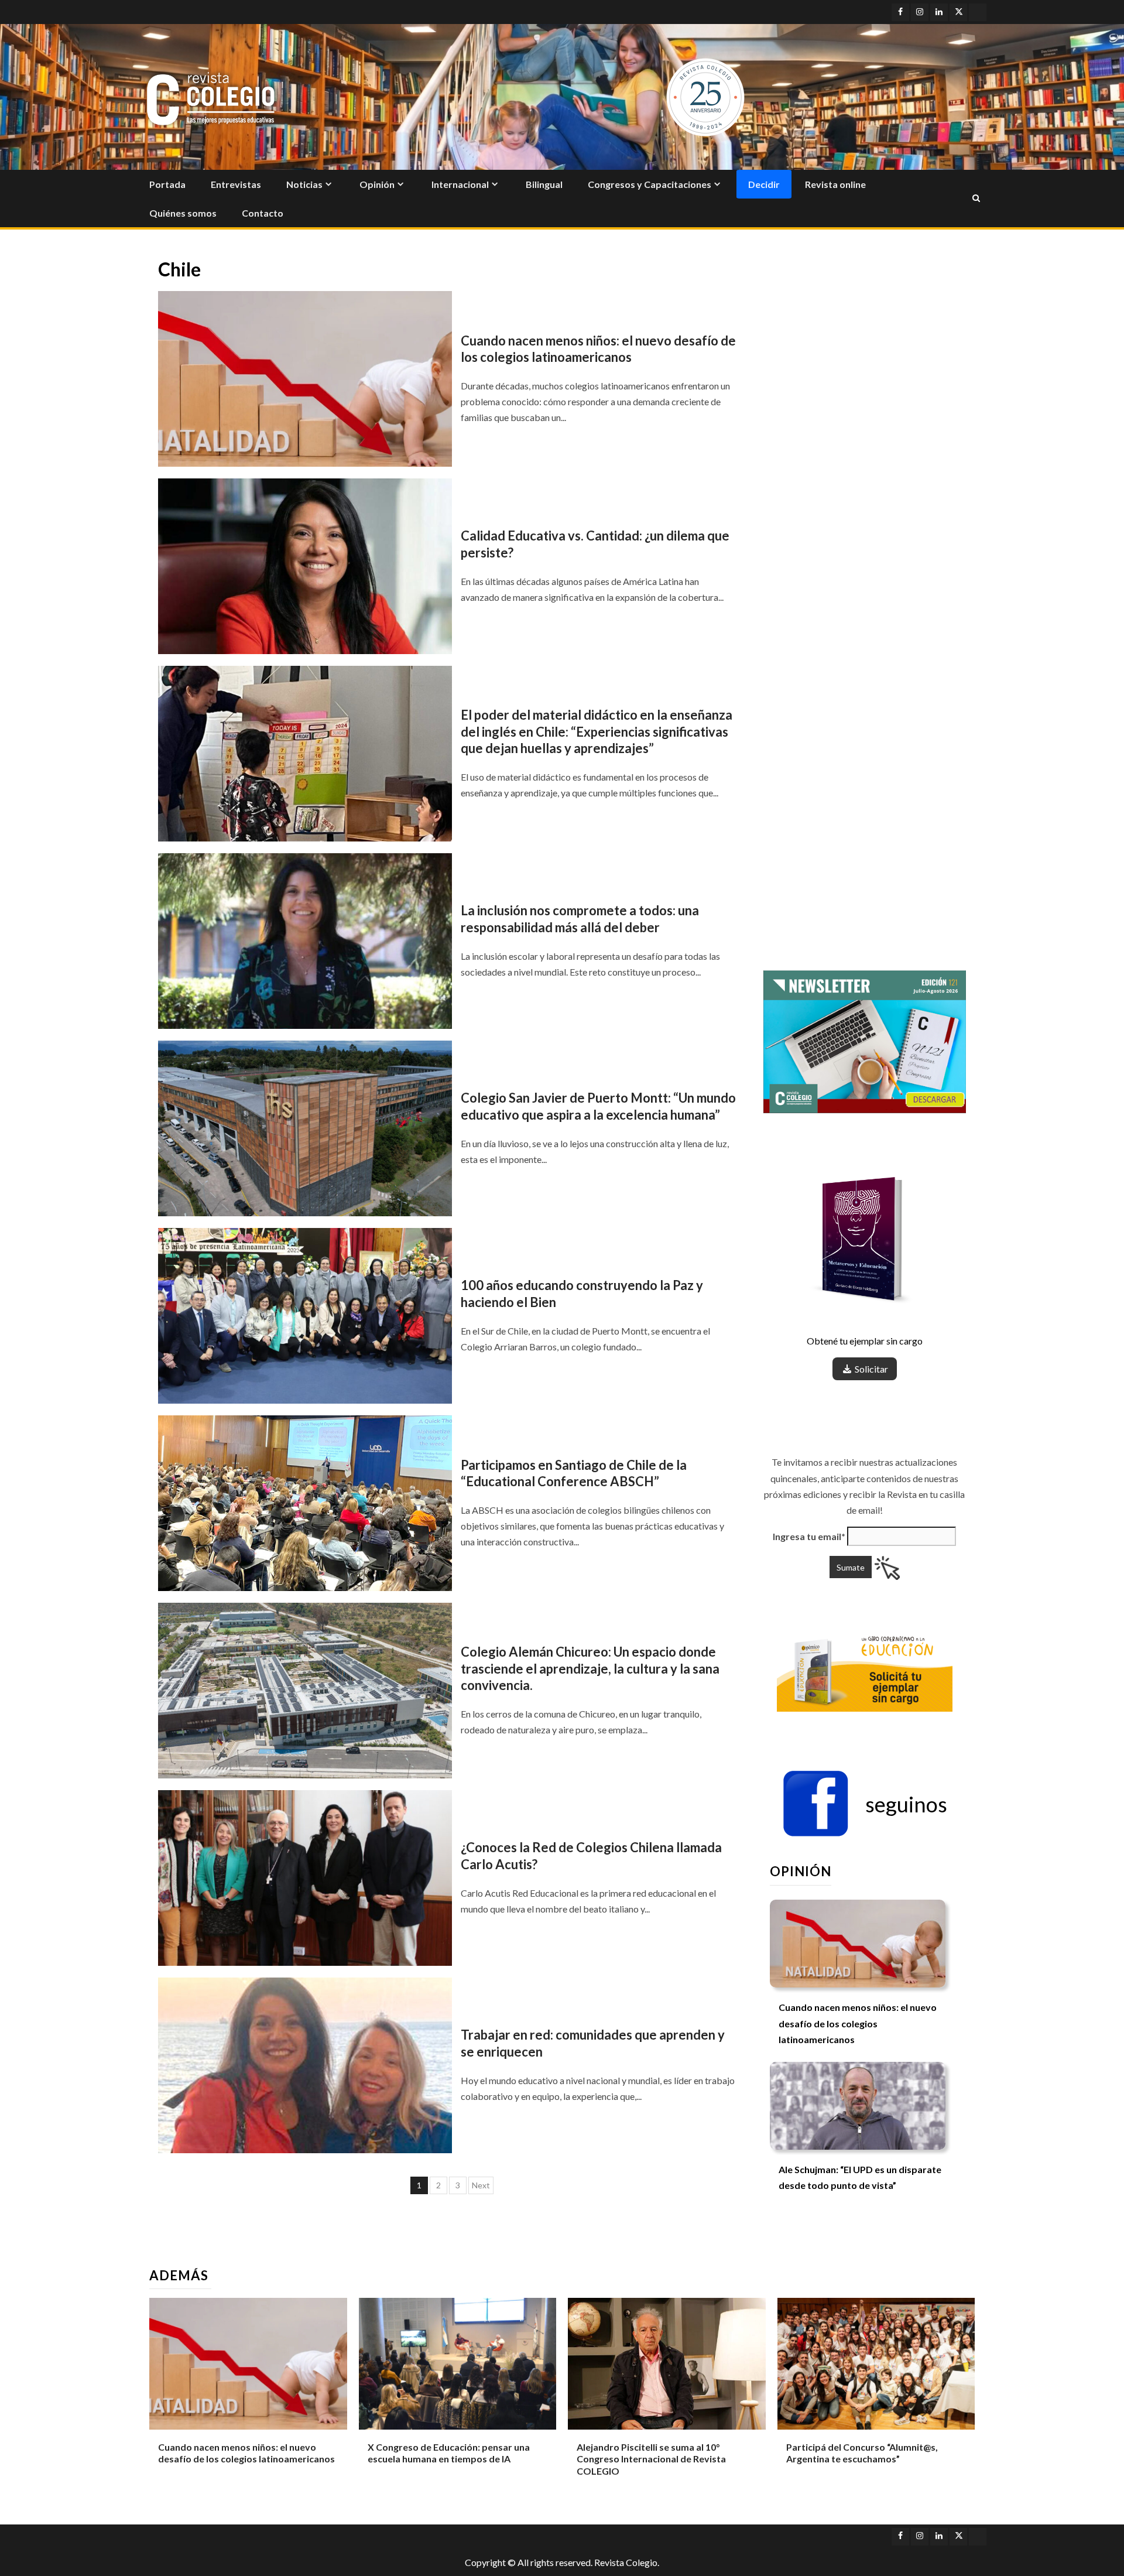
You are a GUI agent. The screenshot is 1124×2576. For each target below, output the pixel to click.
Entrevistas (236, 184)
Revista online (835, 184)
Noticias (304, 184)
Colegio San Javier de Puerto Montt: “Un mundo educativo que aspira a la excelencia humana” (598, 1106)
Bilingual (544, 184)
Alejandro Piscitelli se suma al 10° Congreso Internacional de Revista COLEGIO (651, 2459)
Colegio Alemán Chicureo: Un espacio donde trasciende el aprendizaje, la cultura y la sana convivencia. (590, 1668)
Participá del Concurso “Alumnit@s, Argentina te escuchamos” (862, 2453)
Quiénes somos (183, 213)
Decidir (764, 184)
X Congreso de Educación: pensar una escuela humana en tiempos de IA (449, 2453)
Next (481, 2185)
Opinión (377, 184)
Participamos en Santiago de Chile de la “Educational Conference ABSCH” (574, 1473)
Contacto (263, 213)
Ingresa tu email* (809, 1536)
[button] (865, 1804)
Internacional (460, 184)
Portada (167, 184)
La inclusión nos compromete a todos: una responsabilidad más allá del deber (580, 919)
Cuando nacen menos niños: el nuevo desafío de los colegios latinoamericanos (598, 349)
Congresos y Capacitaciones (650, 184)
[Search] (976, 199)
